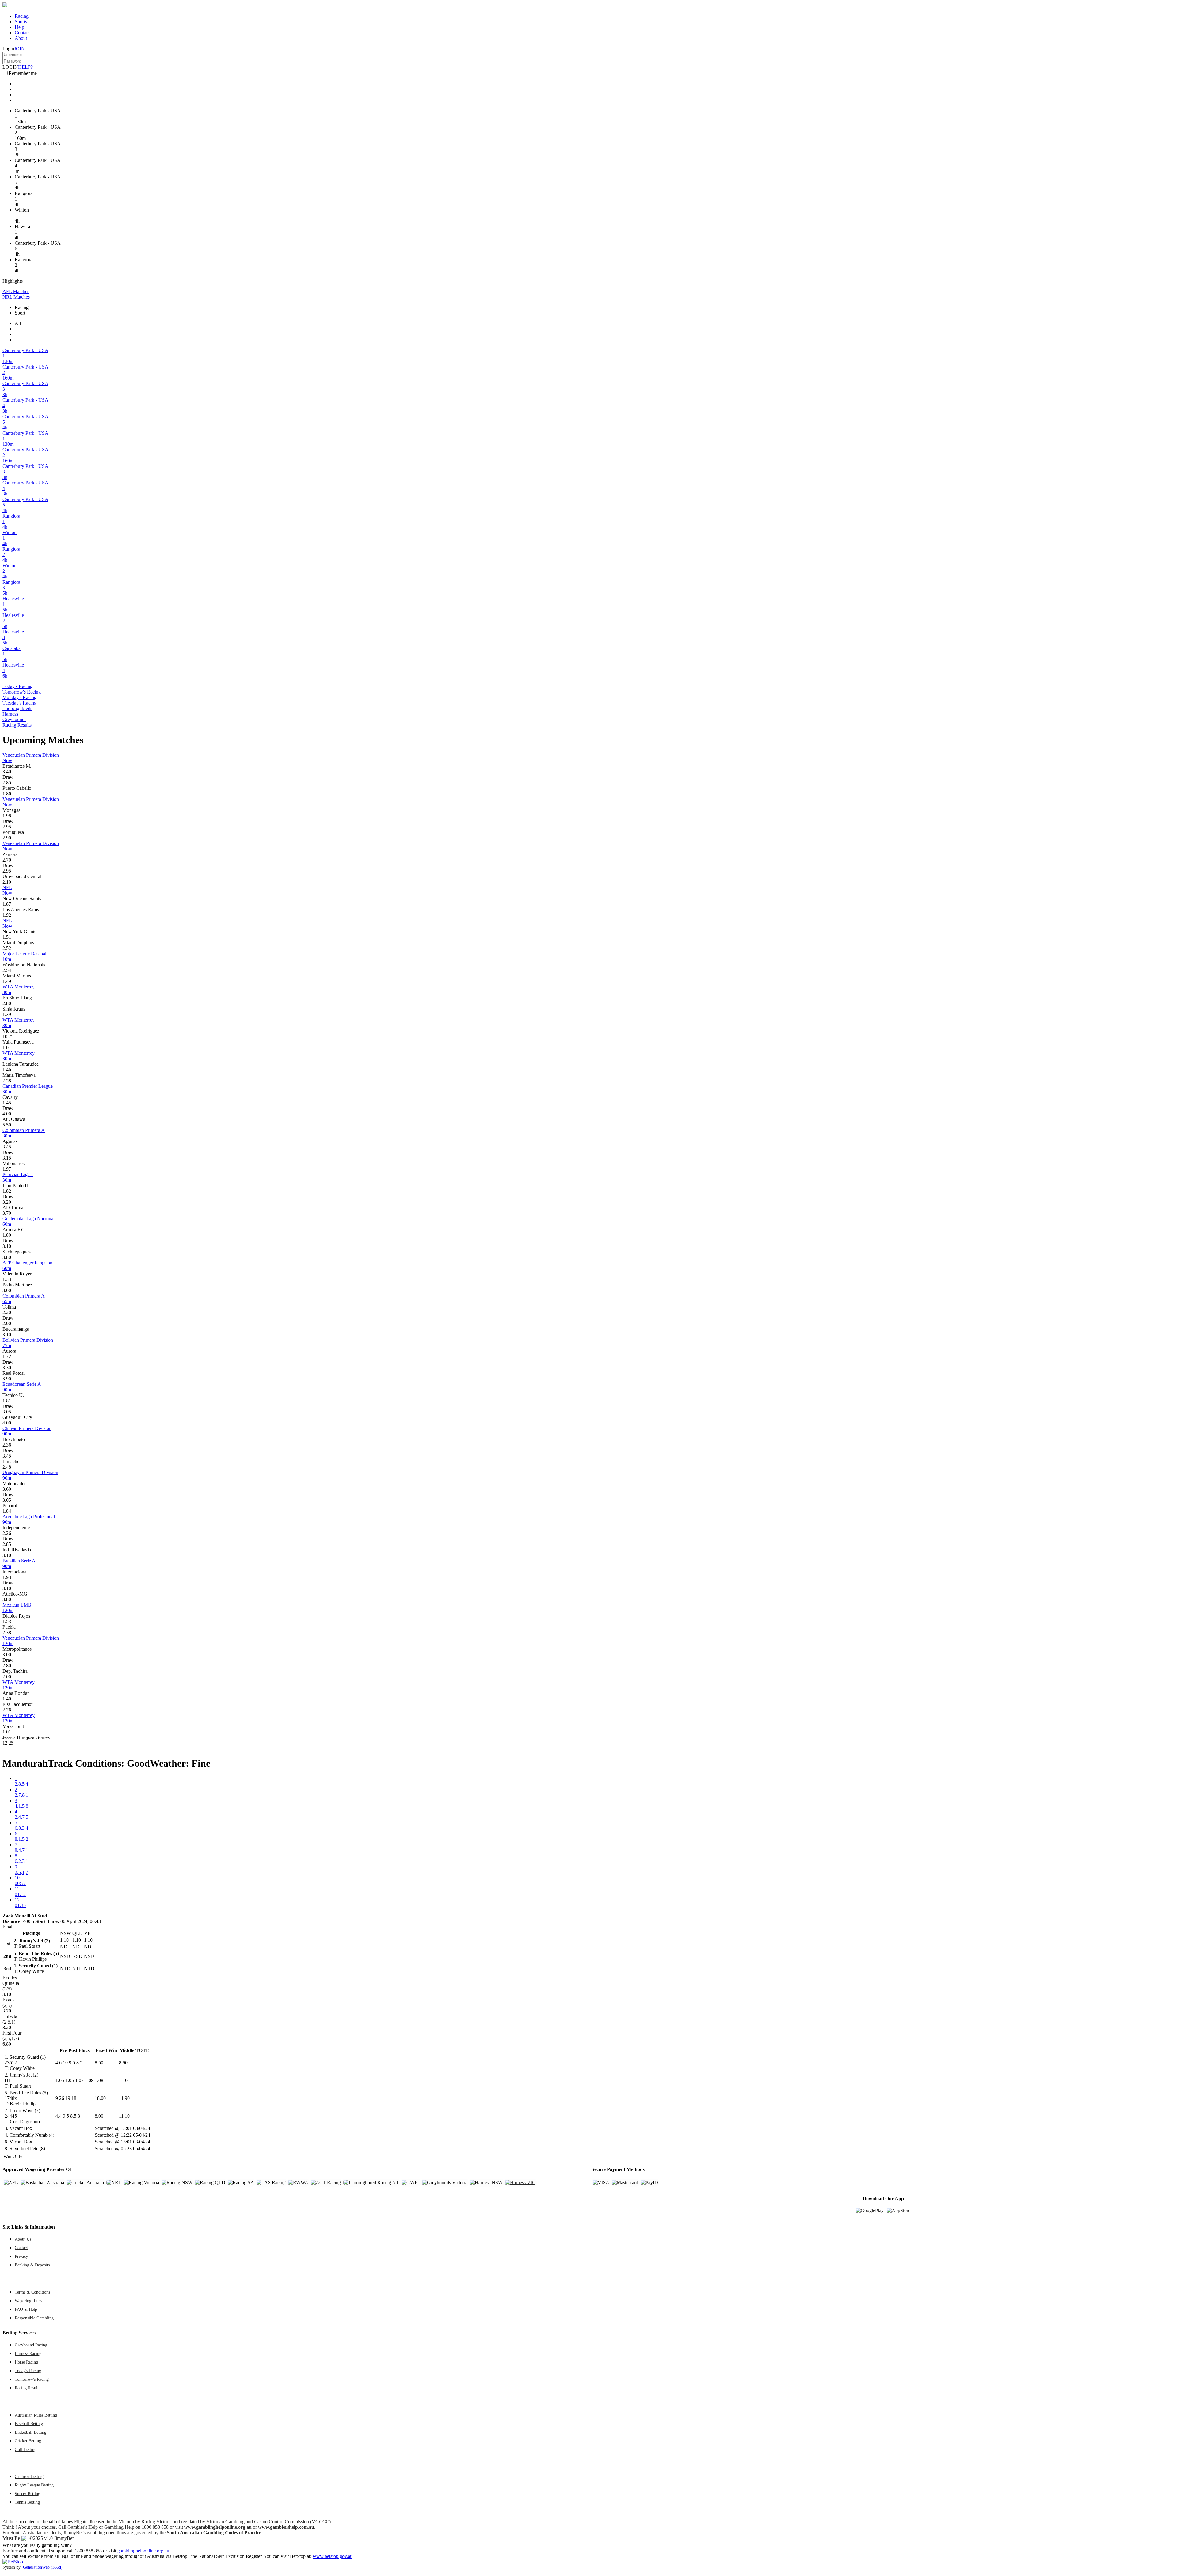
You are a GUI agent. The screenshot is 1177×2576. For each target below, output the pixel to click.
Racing (22, 16)
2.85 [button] (7, 783)
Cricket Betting (28, 2441)
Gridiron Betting (29, 2476)
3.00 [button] (7, 1290)
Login (8, 49)
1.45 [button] (7, 1103)
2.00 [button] (7, 1677)
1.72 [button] (7, 1357)
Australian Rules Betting (36, 2415)
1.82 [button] (7, 1191)
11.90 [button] (124, 2098)
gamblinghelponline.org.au (143, 2551)
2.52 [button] (7, 948)
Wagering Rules (28, 2301)
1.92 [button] (7, 915)
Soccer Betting (27, 2494)
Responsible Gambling (34, 2318)
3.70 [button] (7, 1213)
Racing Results (17, 725)
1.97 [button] (7, 1169)
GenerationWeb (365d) (43, 2567)
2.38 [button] (7, 1632)
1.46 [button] (7, 1070)
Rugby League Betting (34, 2485)
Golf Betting (26, 2449)
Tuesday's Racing (19, 703)
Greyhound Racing (31, 2345)
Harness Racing (28, 2353)
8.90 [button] (123, 2063)
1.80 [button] (7, 1235)
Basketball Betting (30, 2432)
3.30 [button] (7, 1368)
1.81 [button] (7, 1401)
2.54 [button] (7, 970)
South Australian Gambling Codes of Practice (214, 2533)
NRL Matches (16, 297)
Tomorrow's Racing (22, 692)
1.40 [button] (7, 1699)
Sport (20, 313)
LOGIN (10, 67)
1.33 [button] (7, 1279)
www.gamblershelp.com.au (286, 2527)
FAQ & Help (26, 2309)
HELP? (25, 67)
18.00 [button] (100, 2098)
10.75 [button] (8, 1036)
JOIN (19, 49)
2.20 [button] (7, 1312)
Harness (10, 714)
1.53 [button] (7, 1621)
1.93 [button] (7, 1577)
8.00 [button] (99, 2116)
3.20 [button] (7, 1202)
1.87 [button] (7, 904)
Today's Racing (17, 686)
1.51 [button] (7, 937)
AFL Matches (16, 291)
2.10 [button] (7, 882)
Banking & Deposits (32, 2265)
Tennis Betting (27, 2502)
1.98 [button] (7, 816)
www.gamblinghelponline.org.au (218, 2527)
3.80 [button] (7, 1257)
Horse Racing (26, 2362)
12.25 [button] (8, 1743)
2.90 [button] (7, 838)
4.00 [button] (7, 1114)
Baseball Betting (29, 2424)
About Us (23, 2239)
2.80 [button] (7, 1003)
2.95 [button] (7, 827)
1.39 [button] (7, 1014)
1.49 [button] (7, 981)
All (18, 323)
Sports (21, 22)
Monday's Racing (19, 697)
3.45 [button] (7, 1147)
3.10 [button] (7, 1246)
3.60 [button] (7, 1489)
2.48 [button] (7, 1467)
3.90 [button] (7, 1379)
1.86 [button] (7, 794)
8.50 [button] (99, 2063)
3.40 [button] (7, 772)
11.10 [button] (124, 2116)
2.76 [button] (7, 1710)
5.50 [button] (7, 1125)
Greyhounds (14, 719)
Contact (22, 33)
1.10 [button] (123, 2080)
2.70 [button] (7, 860)
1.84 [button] (7, 1511)
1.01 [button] (7, 1047)
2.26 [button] (7, 1533)
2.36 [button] (7, 1445)
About (21, 38)
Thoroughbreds (17, 708)
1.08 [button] (99, 2080)
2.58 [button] (7, 1081)
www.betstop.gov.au (333, 2556)
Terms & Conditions (32, 2292)
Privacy (21, 2256)
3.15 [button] (7, 1158)
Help (19, 27)
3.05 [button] (7, 1412)
